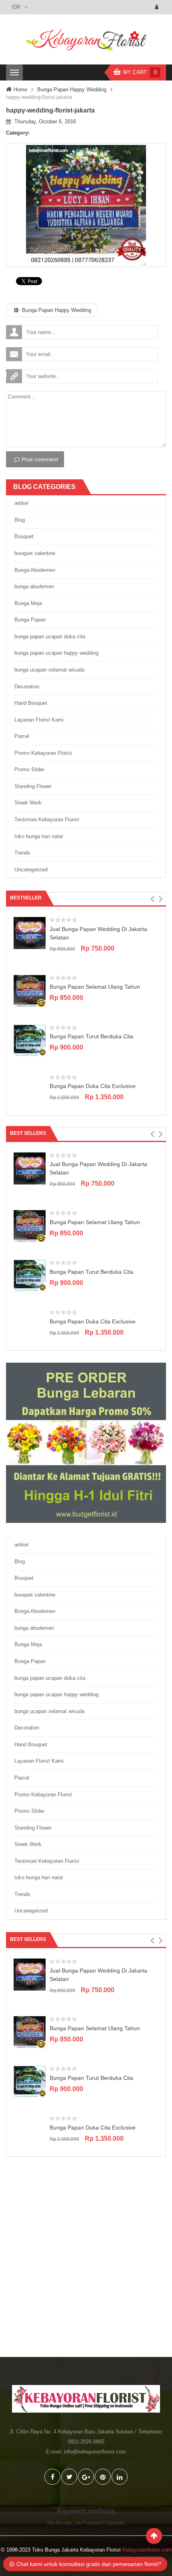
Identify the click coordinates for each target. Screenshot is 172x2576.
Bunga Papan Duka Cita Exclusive (93, 1086)
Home (20, 89)
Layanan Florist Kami (39, 720)
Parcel (22, 736)
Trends (22, 853)
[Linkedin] (120, 2477)
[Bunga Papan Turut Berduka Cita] (30, 1040)
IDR (16, 7)
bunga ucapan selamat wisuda (49, 670)
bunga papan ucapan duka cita (50, 636)
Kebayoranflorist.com (147, 2550)
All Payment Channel (99, 2523)
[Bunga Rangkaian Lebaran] (86, 1443)
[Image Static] (86, 2263)
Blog (20, 520)
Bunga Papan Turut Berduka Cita (91, 1036)
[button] (152, 899)
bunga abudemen (34, 586)
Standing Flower (33, 786)
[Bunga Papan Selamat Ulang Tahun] (30, 990)
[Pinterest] (103, 2477)
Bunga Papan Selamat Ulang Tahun (95, 987)
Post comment (40, 459)
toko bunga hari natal (39, 836)
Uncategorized (31, 870)
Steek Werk (28, 803)
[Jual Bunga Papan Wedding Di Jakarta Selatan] (30, 933)
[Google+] (86, 2477)
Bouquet (24, 536)
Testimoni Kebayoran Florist (47, 819)
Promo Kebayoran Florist (43, 753)
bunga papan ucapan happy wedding (56, 653)
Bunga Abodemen (35, 570)
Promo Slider (29, 769)
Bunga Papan (30, 620)
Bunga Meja (28, 603)
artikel (21, 503)
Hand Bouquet (31, 703)
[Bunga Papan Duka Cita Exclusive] (30, 1090)
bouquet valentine (35, 553)
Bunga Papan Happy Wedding (72, 89)
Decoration (27, 687)
